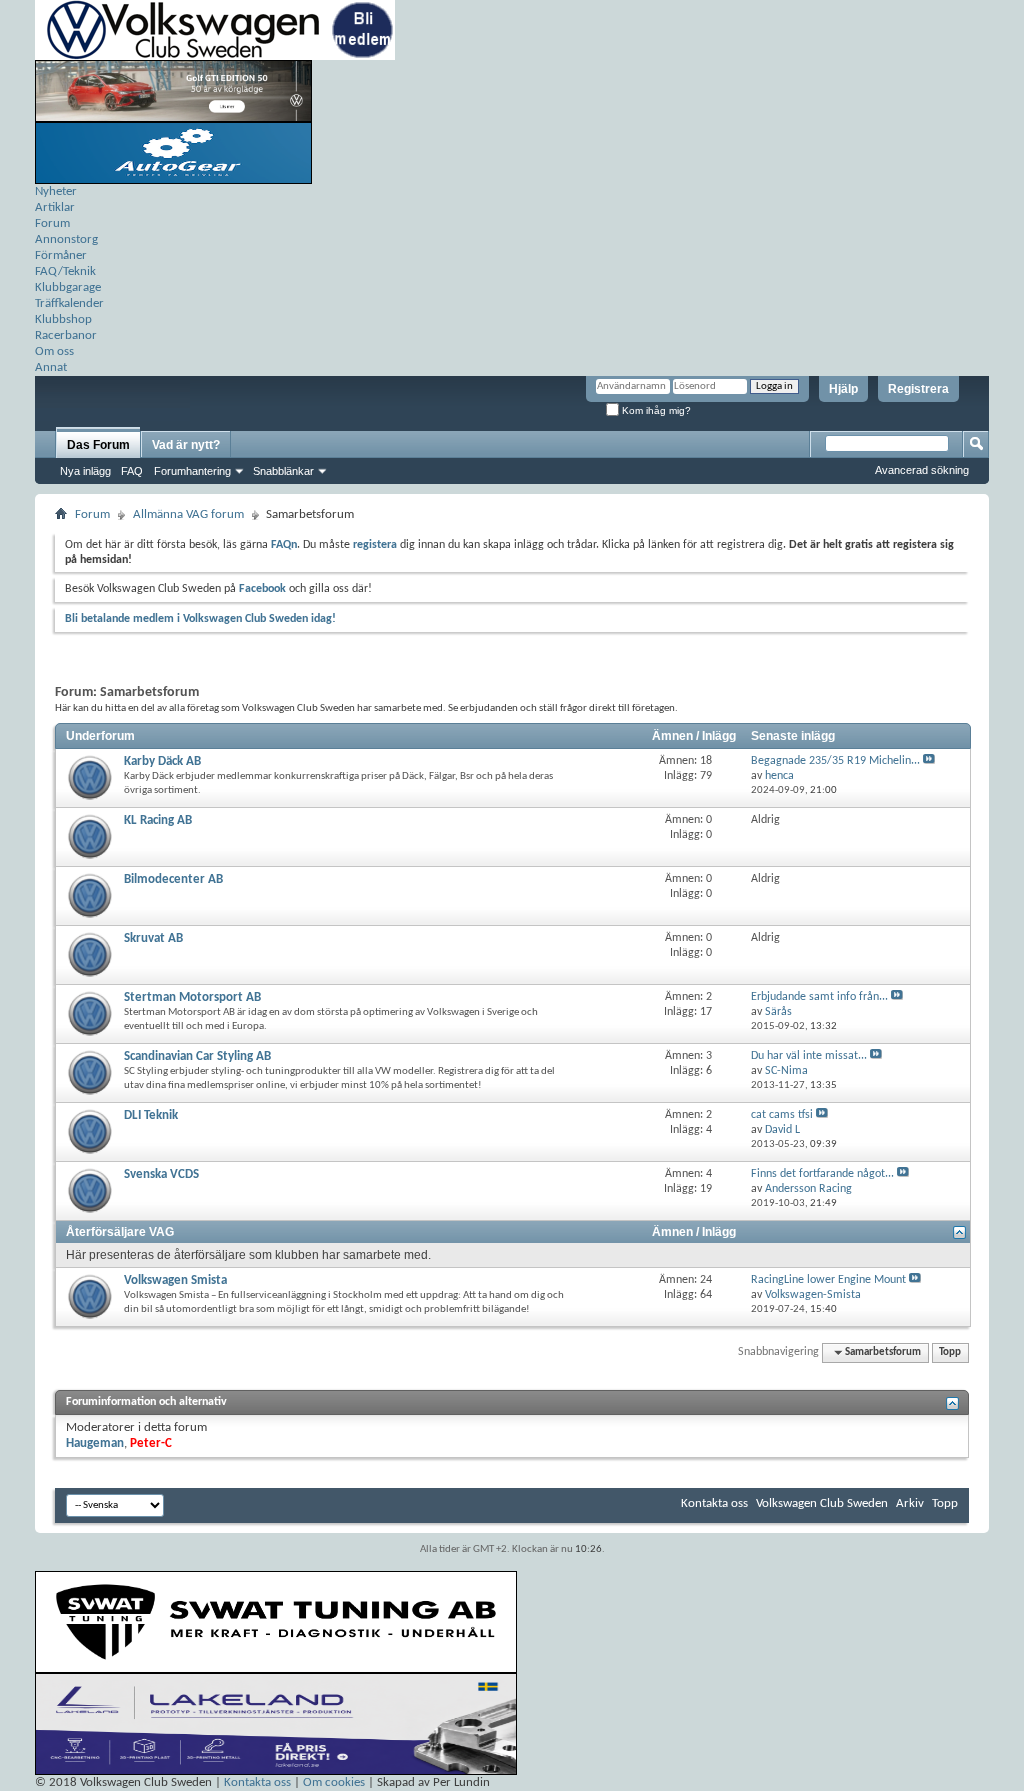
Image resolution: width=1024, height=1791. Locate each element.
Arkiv (910, 1503)
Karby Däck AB (162, 761)
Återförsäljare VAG (120, 1232)
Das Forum (98, 445)
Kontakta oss (714, 1503)
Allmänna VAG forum (188, 514)
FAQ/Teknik (65, 271)
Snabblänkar (283, 471)
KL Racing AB (158, 820)
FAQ (132, 471)
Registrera (918, 389)
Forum (52, 223)
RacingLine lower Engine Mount (828, 1280)
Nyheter (56, 191)
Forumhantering (192, 471)
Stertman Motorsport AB (192, 997)
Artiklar (55, 207)
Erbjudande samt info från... (819, 997)
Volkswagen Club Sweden (822, 1503)
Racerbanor (66, 335)
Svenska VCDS (161, 1174)
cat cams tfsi (782, 1115)
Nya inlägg (85, 471)
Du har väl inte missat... (809, 1056)
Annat (51, 367)
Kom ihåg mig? (655, 410)
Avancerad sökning (922, 470)
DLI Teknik (151, 1115)
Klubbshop (63, 319)
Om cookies (334, 1782)
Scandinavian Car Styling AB (197, 1056)
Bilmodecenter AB (173, 879)
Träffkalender (69, 303)
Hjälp (843, 389)
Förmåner (61, 255)
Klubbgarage (68, 287)
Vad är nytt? (186, 445)
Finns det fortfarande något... (822, 1174)
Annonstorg (66, 239)
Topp (950, 1352)
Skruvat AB (153, 938)
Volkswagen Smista (175, 1280)
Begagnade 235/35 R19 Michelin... (835, 761)
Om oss (54, 351)
